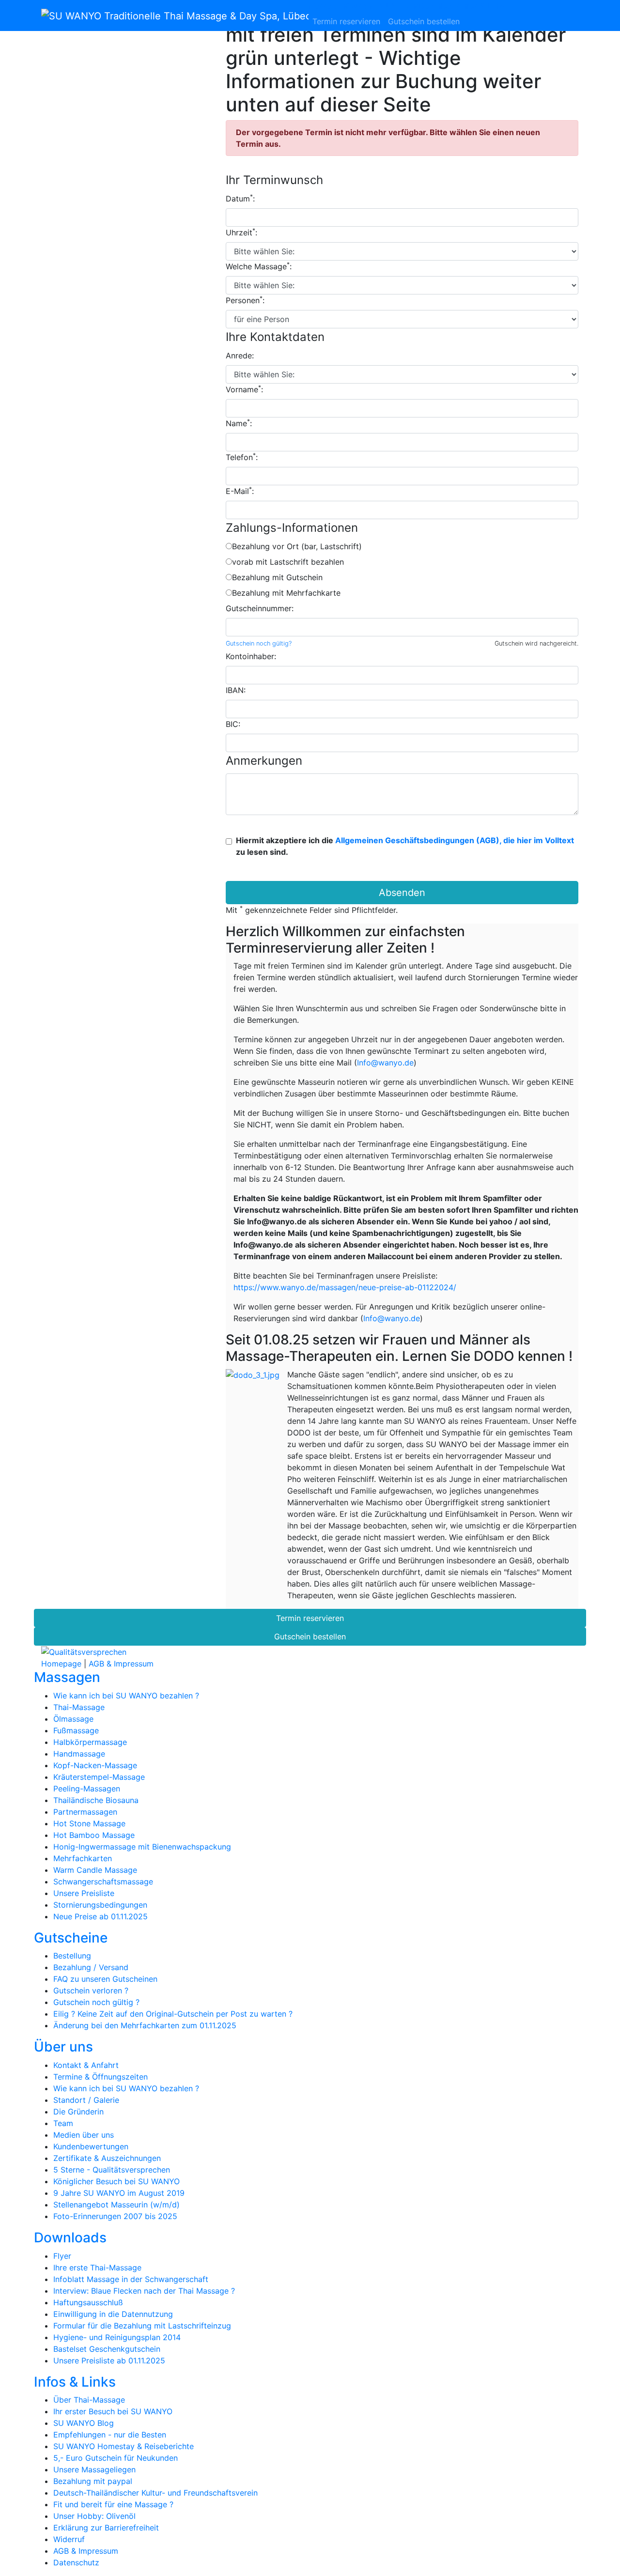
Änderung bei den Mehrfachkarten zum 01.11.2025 (145, 2025)
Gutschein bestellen (424, 21)
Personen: (245, 300)
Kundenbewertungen (91, 2146)
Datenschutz (76, 2562)
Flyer (62, 2256)
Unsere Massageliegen (94, 2469)
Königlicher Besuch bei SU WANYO (116, 2181)
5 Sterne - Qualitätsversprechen (112, 2170)
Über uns (403, 6)
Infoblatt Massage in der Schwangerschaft (131, 2279)
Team (63, 2123)
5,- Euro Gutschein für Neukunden (116, 2458)
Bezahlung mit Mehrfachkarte (286, 593)
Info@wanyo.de (385, 1063)
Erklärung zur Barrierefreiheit (106, 2528)
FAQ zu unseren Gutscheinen (105, 1979)
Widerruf (69, 2539)
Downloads (440, 6)
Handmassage (79, 1754)
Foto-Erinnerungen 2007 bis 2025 (115, 2216)
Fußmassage (76, 1730)
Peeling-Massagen (87, 1789)
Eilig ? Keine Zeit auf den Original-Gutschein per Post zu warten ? (173, 2014)
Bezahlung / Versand (91, 1967)
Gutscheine (366, 6)
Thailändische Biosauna (96, 1800)
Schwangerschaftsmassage (103, 1882)
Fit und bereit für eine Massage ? (113, 2504)
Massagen (327, 6)
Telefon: (242, 457)
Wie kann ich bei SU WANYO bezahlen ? (126, 1696)
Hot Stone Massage (89, 1823)
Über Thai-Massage (89, 2400)
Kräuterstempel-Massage (99, 1777)
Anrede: (240, 355)
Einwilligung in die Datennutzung (113, 2314)
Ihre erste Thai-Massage (97, 2267)
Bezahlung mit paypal (93, 2481)
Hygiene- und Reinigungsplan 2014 (117, 2337)
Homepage (61, 1664)
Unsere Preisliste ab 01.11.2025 (109, 2360)
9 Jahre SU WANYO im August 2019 (119, 2193)
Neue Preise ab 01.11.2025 (101, 1916)
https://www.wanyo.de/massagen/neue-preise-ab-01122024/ (345, 1287)
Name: (239, 423)
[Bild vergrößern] (253, 1375)
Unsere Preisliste (84, 1893)
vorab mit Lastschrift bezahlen (288, 562)
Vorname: (244, 389)
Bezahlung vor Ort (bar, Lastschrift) (297, 546)
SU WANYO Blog (84, 2423)
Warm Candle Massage (95, 1870)
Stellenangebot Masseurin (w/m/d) (116, 2205)
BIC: (233, 724)
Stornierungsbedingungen (100, 1905)
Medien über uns (84, 2135)
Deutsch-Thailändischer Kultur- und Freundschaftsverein (155, 2493)
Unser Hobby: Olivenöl (94, 2516)
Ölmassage (73, 1719)
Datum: (240, 198)
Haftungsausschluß (88, 2302)
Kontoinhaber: (251, 656)
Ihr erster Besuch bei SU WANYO (113, 2411)
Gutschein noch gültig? (259, 643)
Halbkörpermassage (90, 1742)
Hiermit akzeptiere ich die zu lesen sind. (405, 846)
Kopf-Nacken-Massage (95, 1765)
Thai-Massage (79, 1707)
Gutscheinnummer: (260, 608)
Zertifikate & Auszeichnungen (107, 2158)
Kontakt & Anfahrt (86, 2065)
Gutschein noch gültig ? (96, 2002)
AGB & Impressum (121, 1664)
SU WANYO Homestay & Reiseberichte (124, 2446)
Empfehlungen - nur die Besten (110, 2435)
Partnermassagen (85, 1812)
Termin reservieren (346, 21)
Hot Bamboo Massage (94, 1835)
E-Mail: (240, 491)
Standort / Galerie (86, 2100)
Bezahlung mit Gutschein (277, 577)
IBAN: (236, 690)
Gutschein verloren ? (91, 1990)
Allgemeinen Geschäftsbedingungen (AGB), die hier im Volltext (455, 840)
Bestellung (72, 1956)
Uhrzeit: (241, 232)
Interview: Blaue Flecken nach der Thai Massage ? (144, 2291)
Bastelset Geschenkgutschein (107, 2349)
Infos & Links (483, 6)
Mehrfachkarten (83, 1858)
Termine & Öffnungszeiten (101, 2077)
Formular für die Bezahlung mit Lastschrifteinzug (142, 2326)
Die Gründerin (78, 2112)
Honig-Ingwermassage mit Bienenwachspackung (142, 1847)
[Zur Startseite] (175, 15)
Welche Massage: (259, 266)
